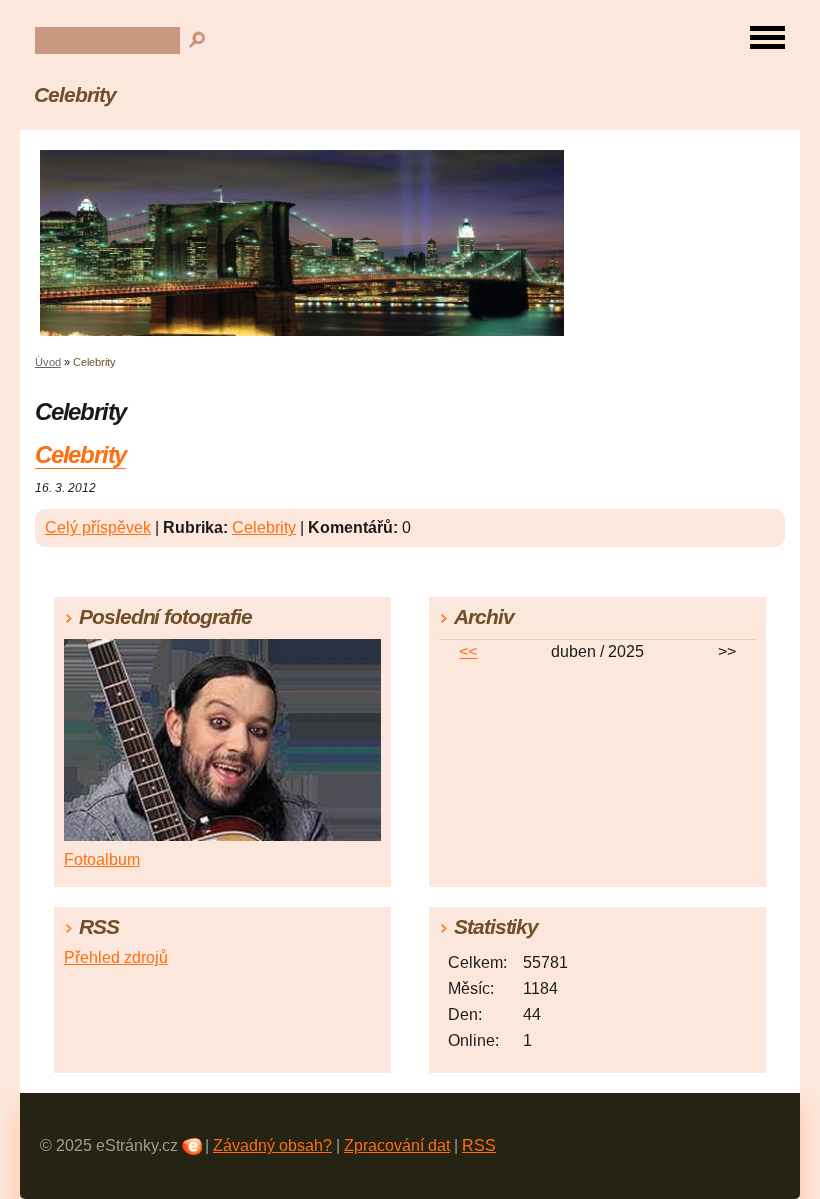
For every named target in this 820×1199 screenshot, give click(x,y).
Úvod (48, 362)
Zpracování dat (397, 1145)
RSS (479, 1145)
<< (468, 651)
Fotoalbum (102, 859)
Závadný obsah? (272, 1145)
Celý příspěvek (98, 527)
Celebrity (75, 94)
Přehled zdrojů (116, 957)
